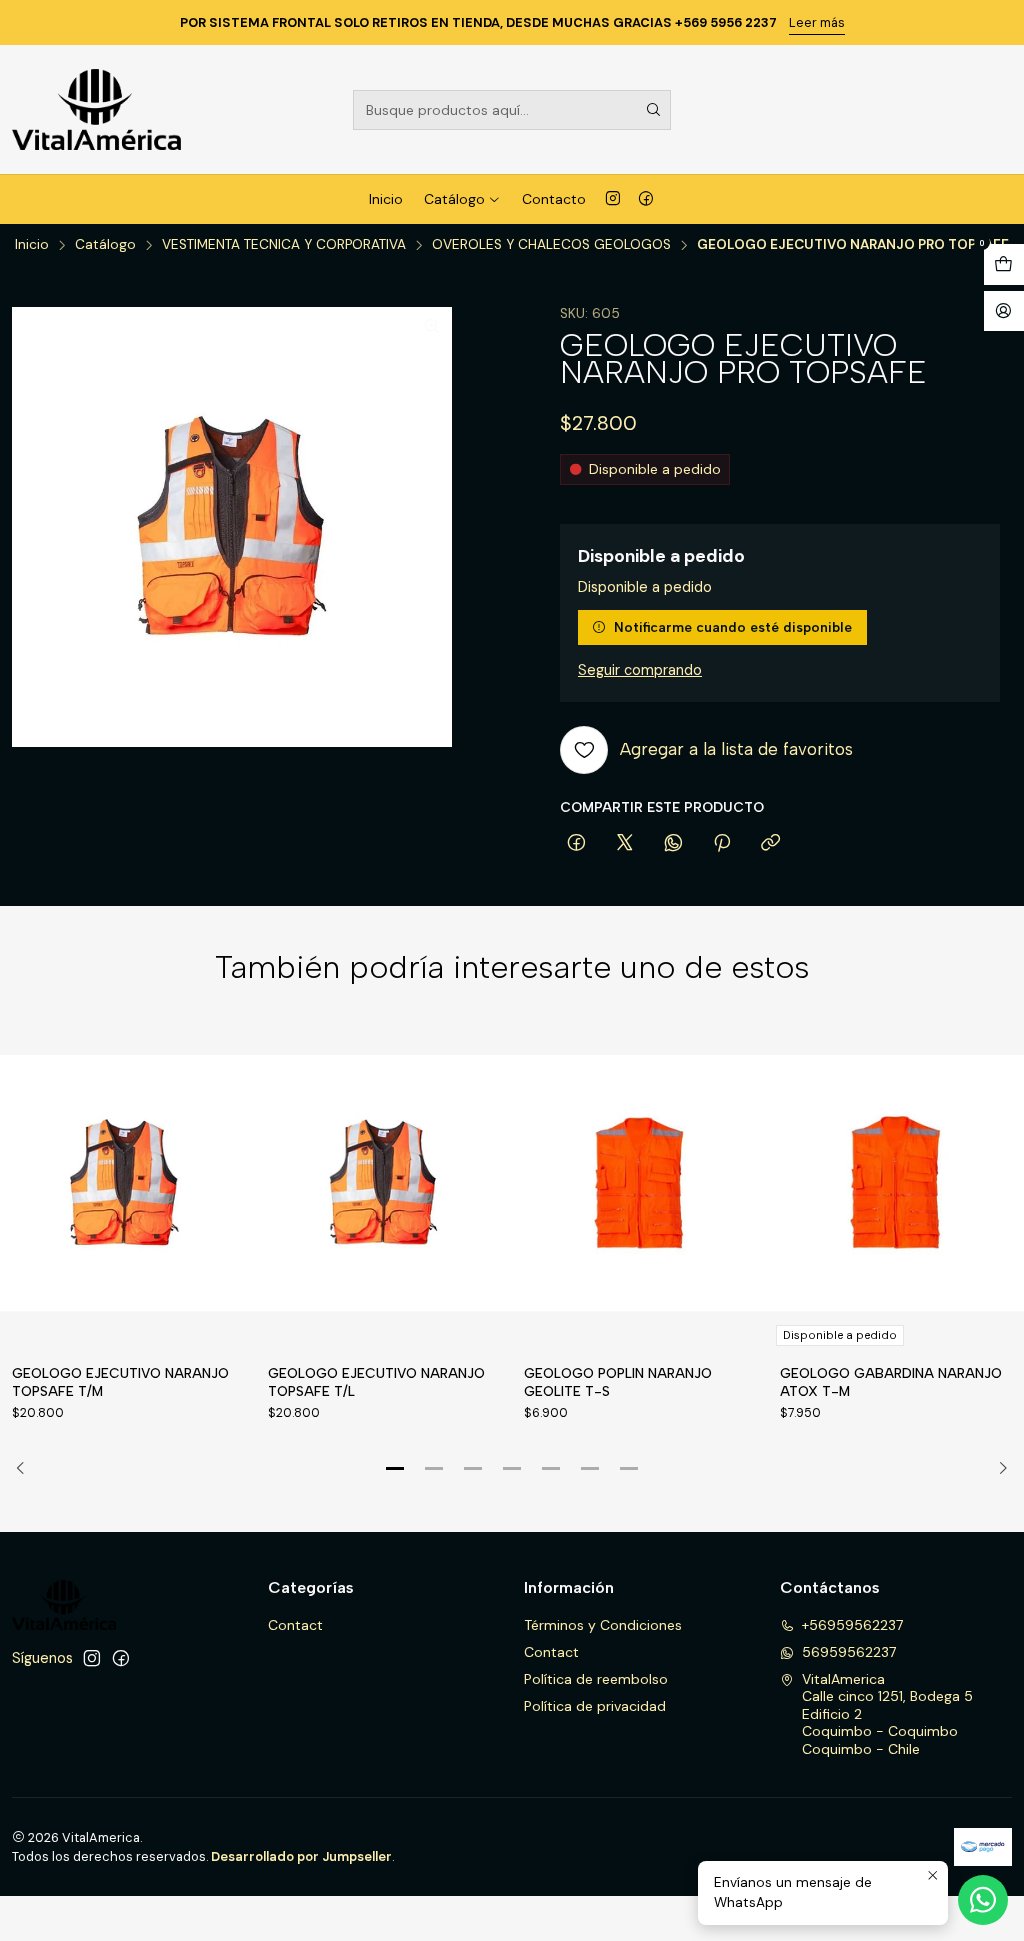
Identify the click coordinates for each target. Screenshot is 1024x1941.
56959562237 (849, 1652)
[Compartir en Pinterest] (722, 844)
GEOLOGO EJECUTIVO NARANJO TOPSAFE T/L (376, 1381)
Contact (295, 1625)
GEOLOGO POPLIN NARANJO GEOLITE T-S (618, 1381)
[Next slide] (997, 1469)
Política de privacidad (595, 1706)
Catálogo (454, 199)
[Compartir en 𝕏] (625, 844)
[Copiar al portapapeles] (770, 844)
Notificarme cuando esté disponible (733, 627)
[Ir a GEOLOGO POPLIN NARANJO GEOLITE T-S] (640, 1183)
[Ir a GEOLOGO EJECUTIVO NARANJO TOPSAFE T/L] (384, 1183)
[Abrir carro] (1004, 264)
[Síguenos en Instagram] (613, 199)
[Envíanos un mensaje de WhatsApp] (983, 1900)
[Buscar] (654, 110)
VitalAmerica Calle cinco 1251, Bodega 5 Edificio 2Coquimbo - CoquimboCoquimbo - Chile (887, 1714)
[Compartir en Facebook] (576, 844)
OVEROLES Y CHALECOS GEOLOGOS (551, 245)
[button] (395, 1469)
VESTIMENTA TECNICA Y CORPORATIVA (284, 245)
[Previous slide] (27, 1469)
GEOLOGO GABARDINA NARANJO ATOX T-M (891, 1381)
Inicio (386, 199)
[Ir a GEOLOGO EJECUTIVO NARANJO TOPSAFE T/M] (128, 1183)
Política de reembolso (596, 1679)
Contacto (554, 199)
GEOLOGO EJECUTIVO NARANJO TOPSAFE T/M (120, 1381)
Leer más (817, 22)
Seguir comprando (640, 670)
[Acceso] (1004, 311)
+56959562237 (852, 1625)
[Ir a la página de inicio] (96, 109)
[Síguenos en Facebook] (646, 199)
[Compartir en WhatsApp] (673, 844)
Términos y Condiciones (603, 1625)
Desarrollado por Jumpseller (301, 1856)
